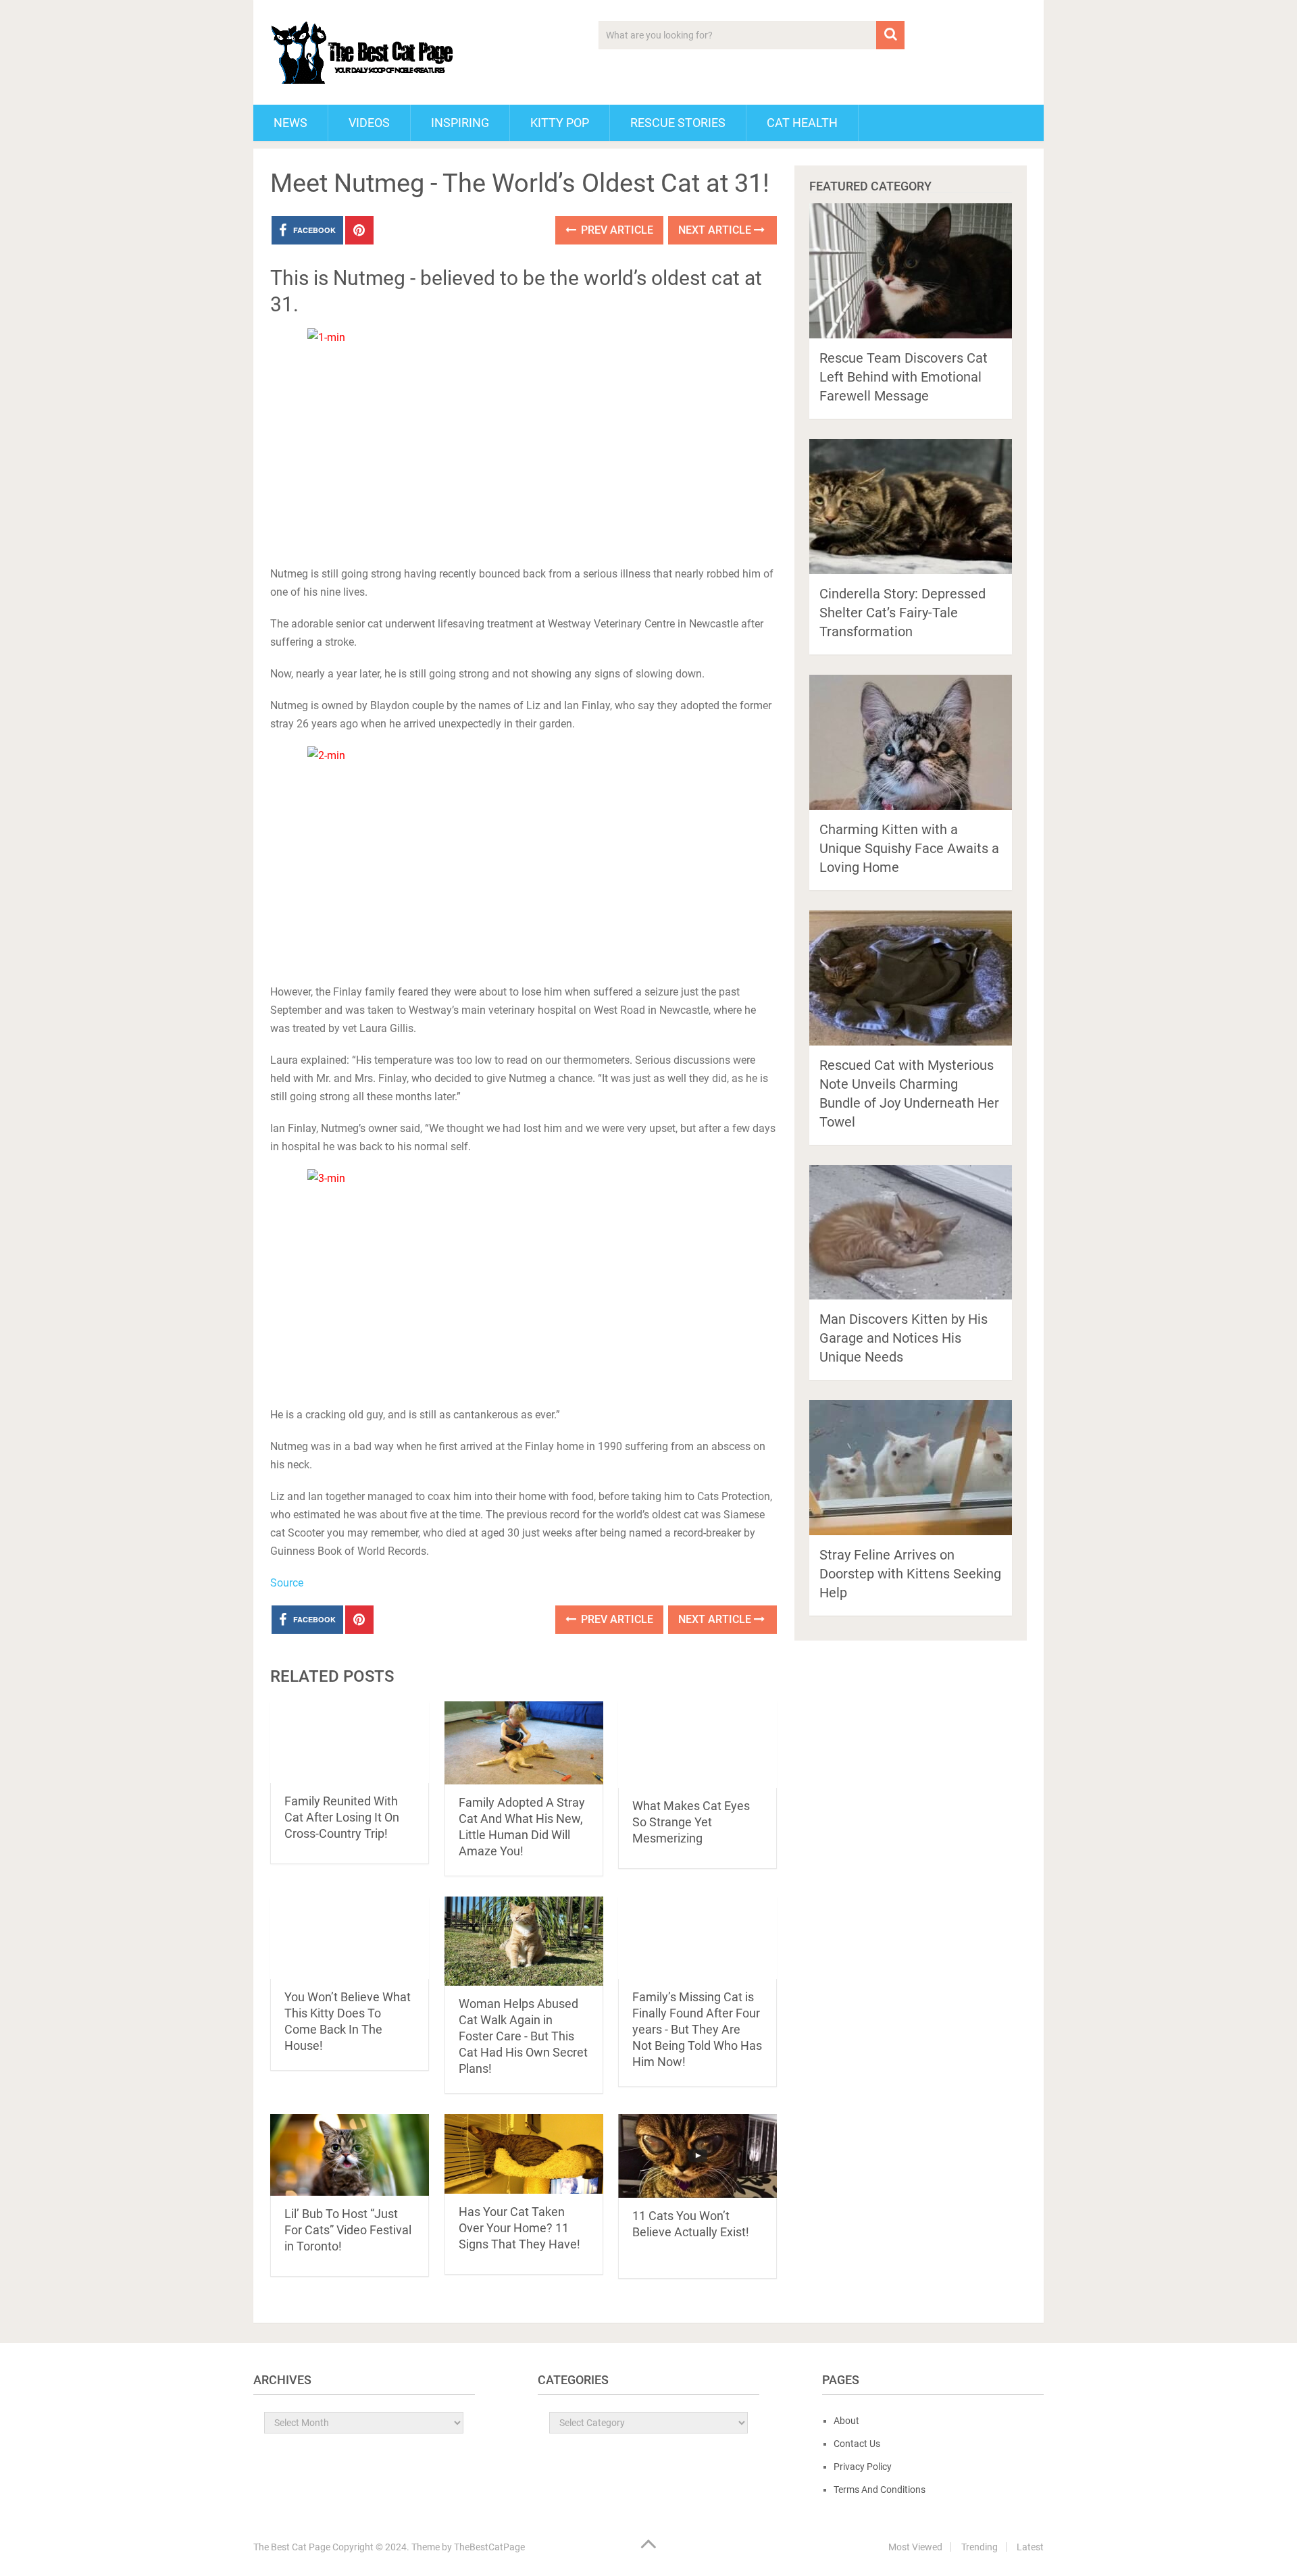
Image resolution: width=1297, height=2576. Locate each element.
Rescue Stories (678, 123)
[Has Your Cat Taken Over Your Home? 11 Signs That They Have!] (524, 2154)
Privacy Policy (863, 2467)
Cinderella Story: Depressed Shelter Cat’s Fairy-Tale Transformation (902, 613)
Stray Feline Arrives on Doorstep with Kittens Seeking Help (910, 1574)
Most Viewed (915, 2547)
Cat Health (802, 123)
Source (287, 1583)
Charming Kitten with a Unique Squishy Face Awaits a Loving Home (909, 848)
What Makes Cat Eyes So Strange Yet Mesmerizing (691, 1822)
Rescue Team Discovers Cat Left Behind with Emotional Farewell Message (904, 377)
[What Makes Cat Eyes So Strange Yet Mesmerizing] (697, 1745)
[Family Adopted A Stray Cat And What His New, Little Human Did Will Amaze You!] (524, 1743)
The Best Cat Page (292, 2547)
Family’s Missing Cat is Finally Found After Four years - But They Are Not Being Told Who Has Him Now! (697, 2029)
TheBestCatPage (489, 2547)
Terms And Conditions (880, 2490)
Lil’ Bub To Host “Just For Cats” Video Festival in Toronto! (348, 2230)
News (290, 123)
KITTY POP (560, 123)
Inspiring (460, 123)
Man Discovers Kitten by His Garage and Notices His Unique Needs (904, 1338)
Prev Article (616, 230)
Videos (369, 123)
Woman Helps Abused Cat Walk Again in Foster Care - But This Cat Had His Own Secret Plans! (523, 2036)
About (846, 2421)
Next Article (716, 230)
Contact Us (857, 2444)
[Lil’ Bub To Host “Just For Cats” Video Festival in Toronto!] (350, 2155)
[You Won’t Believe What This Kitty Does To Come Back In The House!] (350, 1937)
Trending (980, 2547)
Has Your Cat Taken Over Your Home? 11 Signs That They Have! (519, 2228)
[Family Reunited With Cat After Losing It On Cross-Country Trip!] (350, 1742)
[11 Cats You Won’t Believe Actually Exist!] (697, 2156)
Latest (1030, 2547)
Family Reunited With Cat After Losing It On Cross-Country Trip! (342, 1817)
